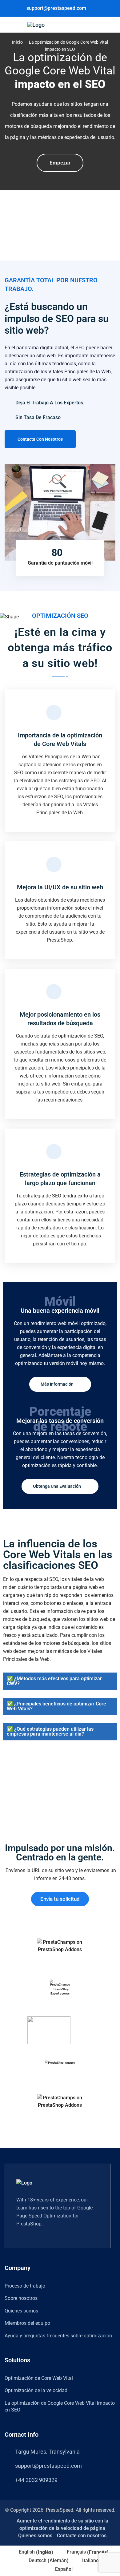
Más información (58, 1384)
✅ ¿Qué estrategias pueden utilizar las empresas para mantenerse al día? (50, 1731)
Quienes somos (21, 2311)
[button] (60, 1681)
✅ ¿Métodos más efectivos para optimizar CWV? (54, 1681)
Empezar (60, 163)
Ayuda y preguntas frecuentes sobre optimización (58, 2336)
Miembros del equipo (27, 2323)
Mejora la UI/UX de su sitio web (60, 887)
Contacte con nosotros (82, 2536)
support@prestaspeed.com (56, 8)
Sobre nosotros (21, 2298)
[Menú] (13, 24)
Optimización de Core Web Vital (39, 2378)
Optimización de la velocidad (36, 2390)
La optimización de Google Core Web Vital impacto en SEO (60, 2406)
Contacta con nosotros (40, 439)
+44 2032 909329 (36, 2480)
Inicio (17, 42)
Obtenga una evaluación (57, 1486)
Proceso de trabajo (25, 2286)
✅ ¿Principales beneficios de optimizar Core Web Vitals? (56, 1706)
